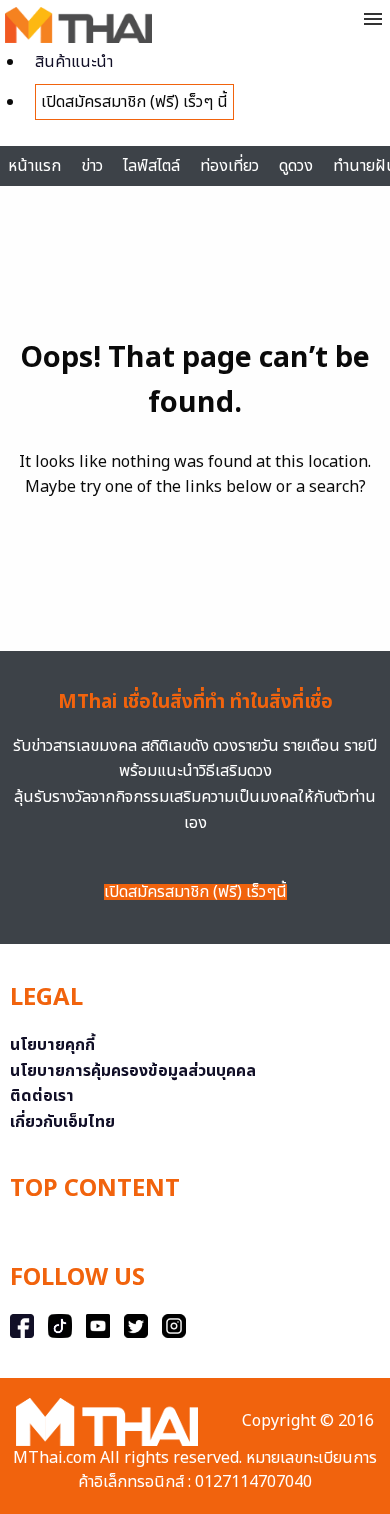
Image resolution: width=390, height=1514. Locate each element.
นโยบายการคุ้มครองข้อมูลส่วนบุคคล (133, 1071)
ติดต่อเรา (42, 1096)
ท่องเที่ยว (229, 166)
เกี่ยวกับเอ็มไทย (62, 1122)
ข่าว (92, 166)
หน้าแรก (34, 166)
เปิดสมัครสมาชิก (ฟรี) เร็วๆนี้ (195, 892)
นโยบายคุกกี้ (52, 1045)
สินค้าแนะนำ (74, 62)
